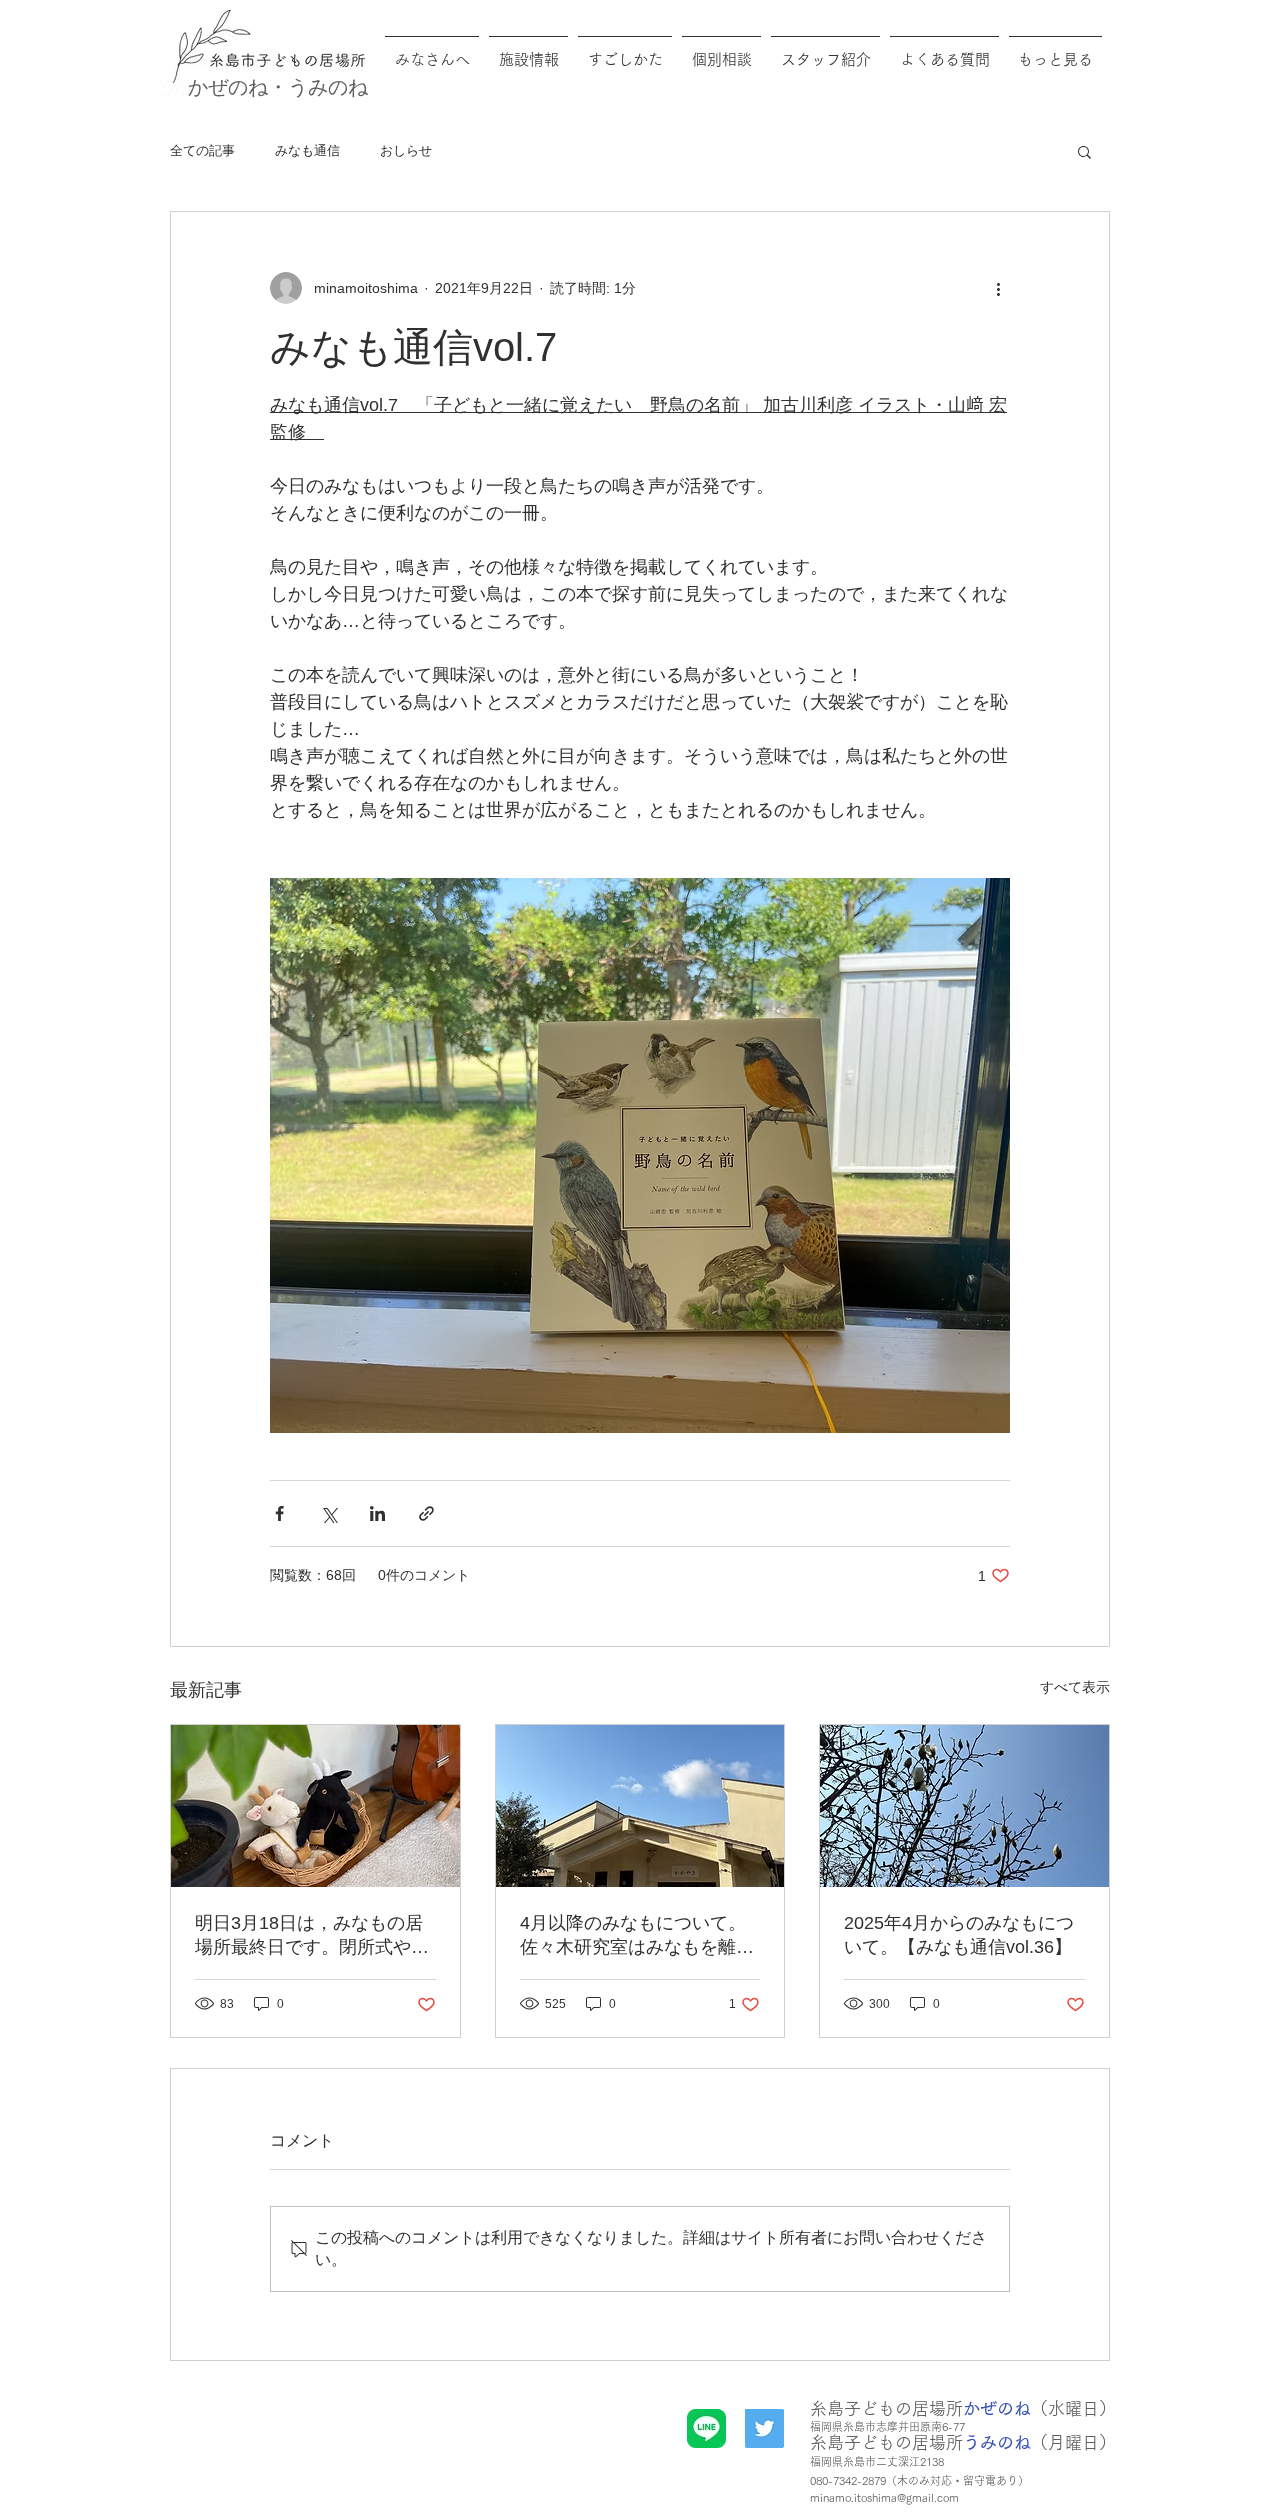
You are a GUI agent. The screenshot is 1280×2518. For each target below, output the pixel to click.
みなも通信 (307, 150)
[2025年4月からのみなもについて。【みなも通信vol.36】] (964, 1806)
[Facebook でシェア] (279, 1513)
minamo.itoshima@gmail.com (884, 2497)
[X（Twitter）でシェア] (328, 1513)
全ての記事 (202, 150)
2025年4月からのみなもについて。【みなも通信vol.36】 (959, 1935)
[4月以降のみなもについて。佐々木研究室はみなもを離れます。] (640, 1806)
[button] (1084, 151)
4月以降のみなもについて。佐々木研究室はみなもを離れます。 (637, 1936)
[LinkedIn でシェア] (377, 1513)
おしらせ (406, 150)
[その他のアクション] (998, 288)
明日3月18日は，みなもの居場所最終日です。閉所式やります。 (312, 1936)
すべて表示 (1075, 1687)
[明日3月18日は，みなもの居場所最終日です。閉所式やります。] (315, 1806)
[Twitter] (764, 2428)
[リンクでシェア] (426, 1513)
